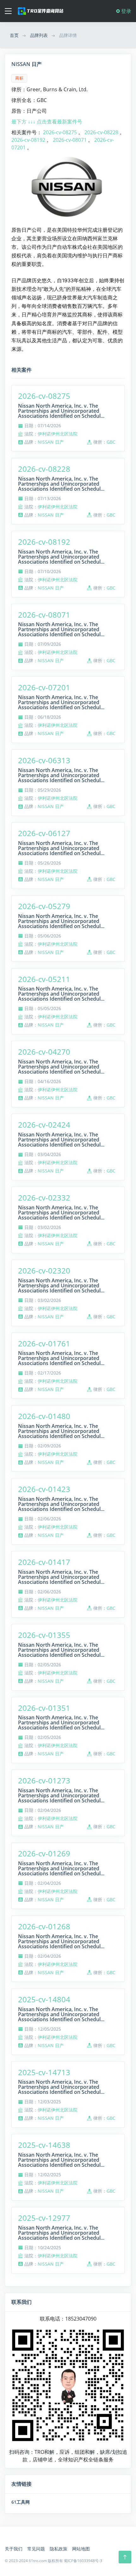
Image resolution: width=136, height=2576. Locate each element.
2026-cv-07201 (44, 687)
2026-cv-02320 (44, 1270)
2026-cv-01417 (44, 1562)
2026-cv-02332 (44, 1198)
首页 (14, 35)
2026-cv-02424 (44, 1125)
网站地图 (81, 2549)
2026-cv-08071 (70, 140)
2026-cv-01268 (44, 1926)
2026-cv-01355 (44, 1635)
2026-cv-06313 (44, 760)
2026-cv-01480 (44, 1416)
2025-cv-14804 (44, 1999)
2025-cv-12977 (44, 2218)
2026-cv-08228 (101, 132)
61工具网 (21, 2502)
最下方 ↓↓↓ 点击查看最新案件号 (47, 122)
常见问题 (36, 2549)
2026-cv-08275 (61, 132)
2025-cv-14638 (44, 2145)
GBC (111, 442)
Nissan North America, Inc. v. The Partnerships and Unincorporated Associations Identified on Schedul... (61, 411)
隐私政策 (59, 2549)
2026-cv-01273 (44, 1780)
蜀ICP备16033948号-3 (83, 2561)
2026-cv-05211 (44, 979)
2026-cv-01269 (44, 1853)
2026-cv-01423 (44, 1489)
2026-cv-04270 (44, 1052)
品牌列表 (39, 35)
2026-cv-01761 (44, 1343)
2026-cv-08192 (29, 140)
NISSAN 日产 (51, 442)
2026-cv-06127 (44, 833)
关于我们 (14, 2549)
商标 (19, 78)
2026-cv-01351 (44, 1708)
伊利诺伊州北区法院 (58, 434)
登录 (126, 11)
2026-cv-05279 (44, 906)
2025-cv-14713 (44, 2072)
